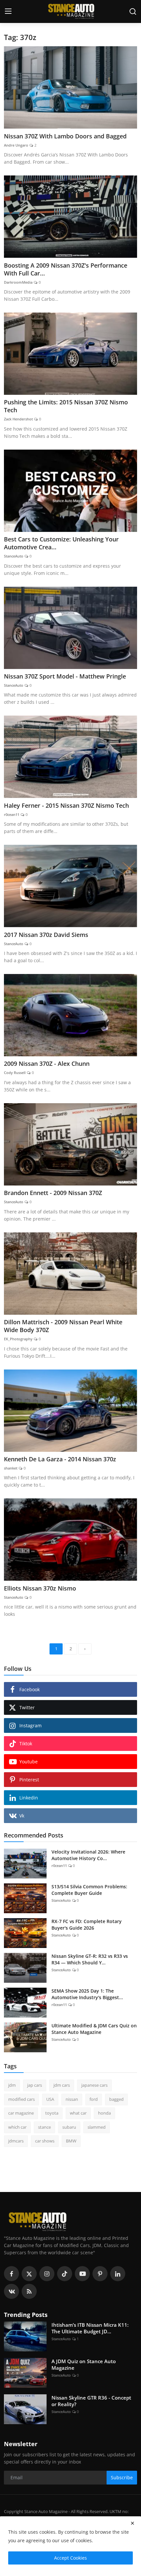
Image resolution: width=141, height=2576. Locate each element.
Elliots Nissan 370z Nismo (40, 1588)
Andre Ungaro (16, 145)
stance (44, 2127)
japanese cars (94, 2085)
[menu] (8, 11)
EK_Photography (18, 1339)
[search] (133, 11)
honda (104, 2113)
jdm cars (62, 2085)
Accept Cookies (70, 2558)
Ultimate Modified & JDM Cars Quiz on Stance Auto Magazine (94, 2029)
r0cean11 (12, 814)
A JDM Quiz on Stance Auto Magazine (84, 2364)
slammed (97, 2127)
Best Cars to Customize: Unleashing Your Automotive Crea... (61, 543)
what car (78, 2113)
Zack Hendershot (18, 419)
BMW (71, 2141)
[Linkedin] (118, 2274)
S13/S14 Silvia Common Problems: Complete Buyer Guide (89, 1890)
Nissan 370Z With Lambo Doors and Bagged (65, 136)
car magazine (21, 2113)
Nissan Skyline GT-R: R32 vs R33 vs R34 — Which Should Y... (90, 1959)
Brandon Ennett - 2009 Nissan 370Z (54, 1193)
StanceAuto (14, 556)
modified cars (21, 2099)
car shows (45, 2141)
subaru (69, 2127)
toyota (52, 2113)
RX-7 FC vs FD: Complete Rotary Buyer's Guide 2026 (87, 1925)
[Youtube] (82, 2274)
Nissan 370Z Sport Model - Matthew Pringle (65, 676)
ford (94, 2099)
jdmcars (16, 2141)
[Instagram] (47, 2274)
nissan (72, 2099)
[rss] (29, 2291)
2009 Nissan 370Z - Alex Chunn (47, 1064)
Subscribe (122, 2477)
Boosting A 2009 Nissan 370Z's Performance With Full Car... (66, 269)
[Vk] (11, 2291)
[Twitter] (29, 2274)
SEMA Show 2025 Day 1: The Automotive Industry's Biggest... (87, 1994)
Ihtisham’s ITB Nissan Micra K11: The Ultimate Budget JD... (90, 2328)
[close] (132, 2523)
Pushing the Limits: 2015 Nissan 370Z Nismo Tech (66, 406)
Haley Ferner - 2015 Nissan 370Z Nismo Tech (66, 805)
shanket (11, 1468)
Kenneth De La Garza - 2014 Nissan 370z (60, 1459)
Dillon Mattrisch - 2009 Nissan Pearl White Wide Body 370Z (63, 1326)
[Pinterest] (100, 2274)
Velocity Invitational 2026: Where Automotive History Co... (88, 1855)
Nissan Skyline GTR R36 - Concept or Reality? (91, 2401)
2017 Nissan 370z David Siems (46, 935)
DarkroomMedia (18, 282)
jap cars (35, 2085)
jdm (12, 2085)
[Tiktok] (65, 2274)
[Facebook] (11, 2274)
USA (50, 2099)
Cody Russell (15, 1073)
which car (17, 2127)
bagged (116, 2099)
